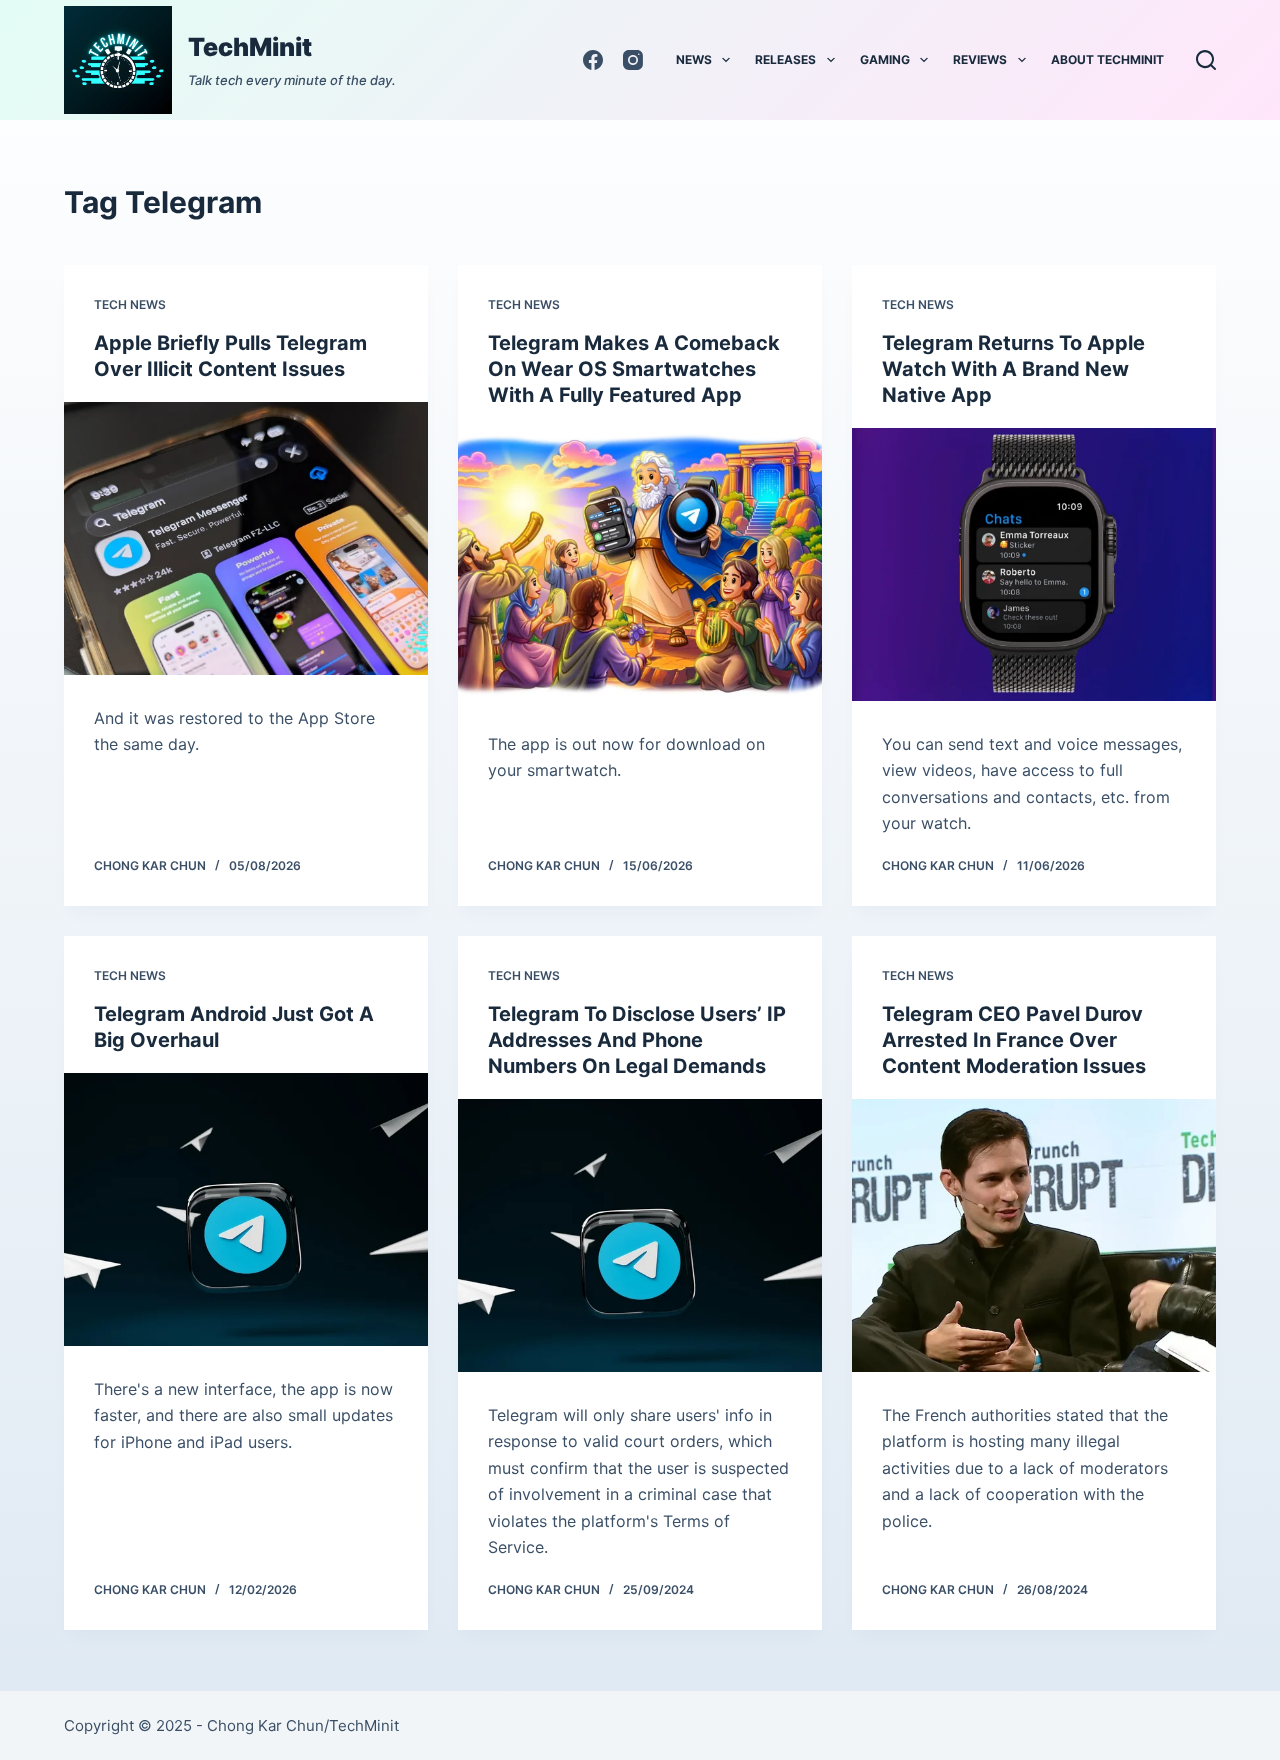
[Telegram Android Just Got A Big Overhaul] (246, 1209)
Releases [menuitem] (785, 59)
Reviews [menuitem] (980, 59)
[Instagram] (633, 60)
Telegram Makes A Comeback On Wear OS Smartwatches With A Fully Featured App (634, 369)
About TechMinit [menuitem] (1107, 59)
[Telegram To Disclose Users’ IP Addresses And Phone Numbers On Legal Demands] (640, 1235)
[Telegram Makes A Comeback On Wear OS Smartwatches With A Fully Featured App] (640, 564)
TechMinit (250, 47)
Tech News (130, 304)
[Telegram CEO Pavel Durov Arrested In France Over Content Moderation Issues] (1034, 1235)
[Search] (1206, 60)
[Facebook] (593, 60)
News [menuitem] (694, 59)
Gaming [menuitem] (885, 59)
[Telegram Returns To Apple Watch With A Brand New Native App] (1034, 564)
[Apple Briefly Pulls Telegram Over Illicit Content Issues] (246, 538)
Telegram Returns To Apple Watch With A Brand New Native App (1013, 369)
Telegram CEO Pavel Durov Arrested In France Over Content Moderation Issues (1014, 1040)
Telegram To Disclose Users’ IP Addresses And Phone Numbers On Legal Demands (637, 1040)
